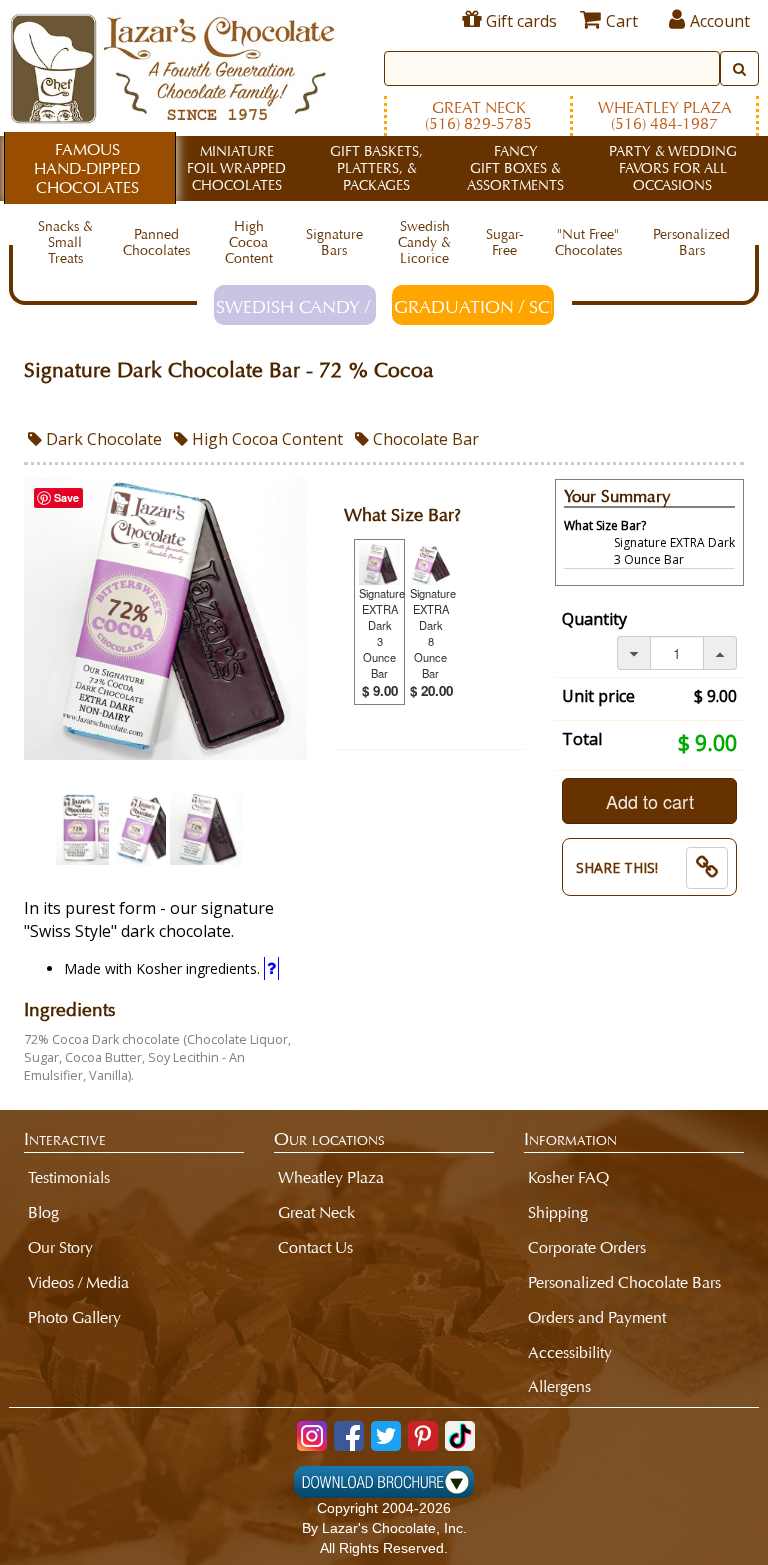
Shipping (558, 1212)
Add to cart (650, 801)
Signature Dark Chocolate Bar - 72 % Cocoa (229, 370)
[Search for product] (739, 68)
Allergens (559, 1386)
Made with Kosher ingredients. (164, 968)
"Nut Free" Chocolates (588, 242)
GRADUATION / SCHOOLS (474, 307)
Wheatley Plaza (665, 115)
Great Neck (478, 115)
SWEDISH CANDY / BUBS (296, 307)
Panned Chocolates (156, 242)
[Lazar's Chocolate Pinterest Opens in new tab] (423, 1436)
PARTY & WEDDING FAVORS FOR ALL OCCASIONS (673, 168)
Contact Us (315, 1247)
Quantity (594, 619)
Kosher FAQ (568, 1177)
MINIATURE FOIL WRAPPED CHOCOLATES (236, 168)
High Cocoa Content (249, 242)
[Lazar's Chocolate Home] (172, 66)
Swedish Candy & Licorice (424, 242)
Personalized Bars (691, 242)
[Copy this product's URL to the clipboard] (707, 868)
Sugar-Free (505, 242)
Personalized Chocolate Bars (624, 1282)
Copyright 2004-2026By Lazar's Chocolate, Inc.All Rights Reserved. (384, 1528)
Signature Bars (334, 242)
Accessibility (570, 1352)
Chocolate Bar (424, 439)
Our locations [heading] (329, 1139)
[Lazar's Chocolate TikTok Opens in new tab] (460, 1436)
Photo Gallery (74, 1317)
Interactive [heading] (65, 1139)
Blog (43, 1212)
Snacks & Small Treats (65, 242)
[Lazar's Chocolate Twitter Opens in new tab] (386, 1436)
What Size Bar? (402, 515)
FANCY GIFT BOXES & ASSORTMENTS (515, 168)
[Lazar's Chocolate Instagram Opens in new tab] (312, 1436)
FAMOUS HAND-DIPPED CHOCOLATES (87, 168)
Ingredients (69, 1010)
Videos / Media (78, 1282)
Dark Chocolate (102, 439)
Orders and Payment (597, 1317)
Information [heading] (570, 1139)
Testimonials (69, 1177)
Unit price (598, 696)
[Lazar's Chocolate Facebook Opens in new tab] (349, 1436)
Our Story (60, 1247)
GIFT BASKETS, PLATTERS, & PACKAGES (376, 168)
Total (582, 739)
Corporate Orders (587, 1247)
